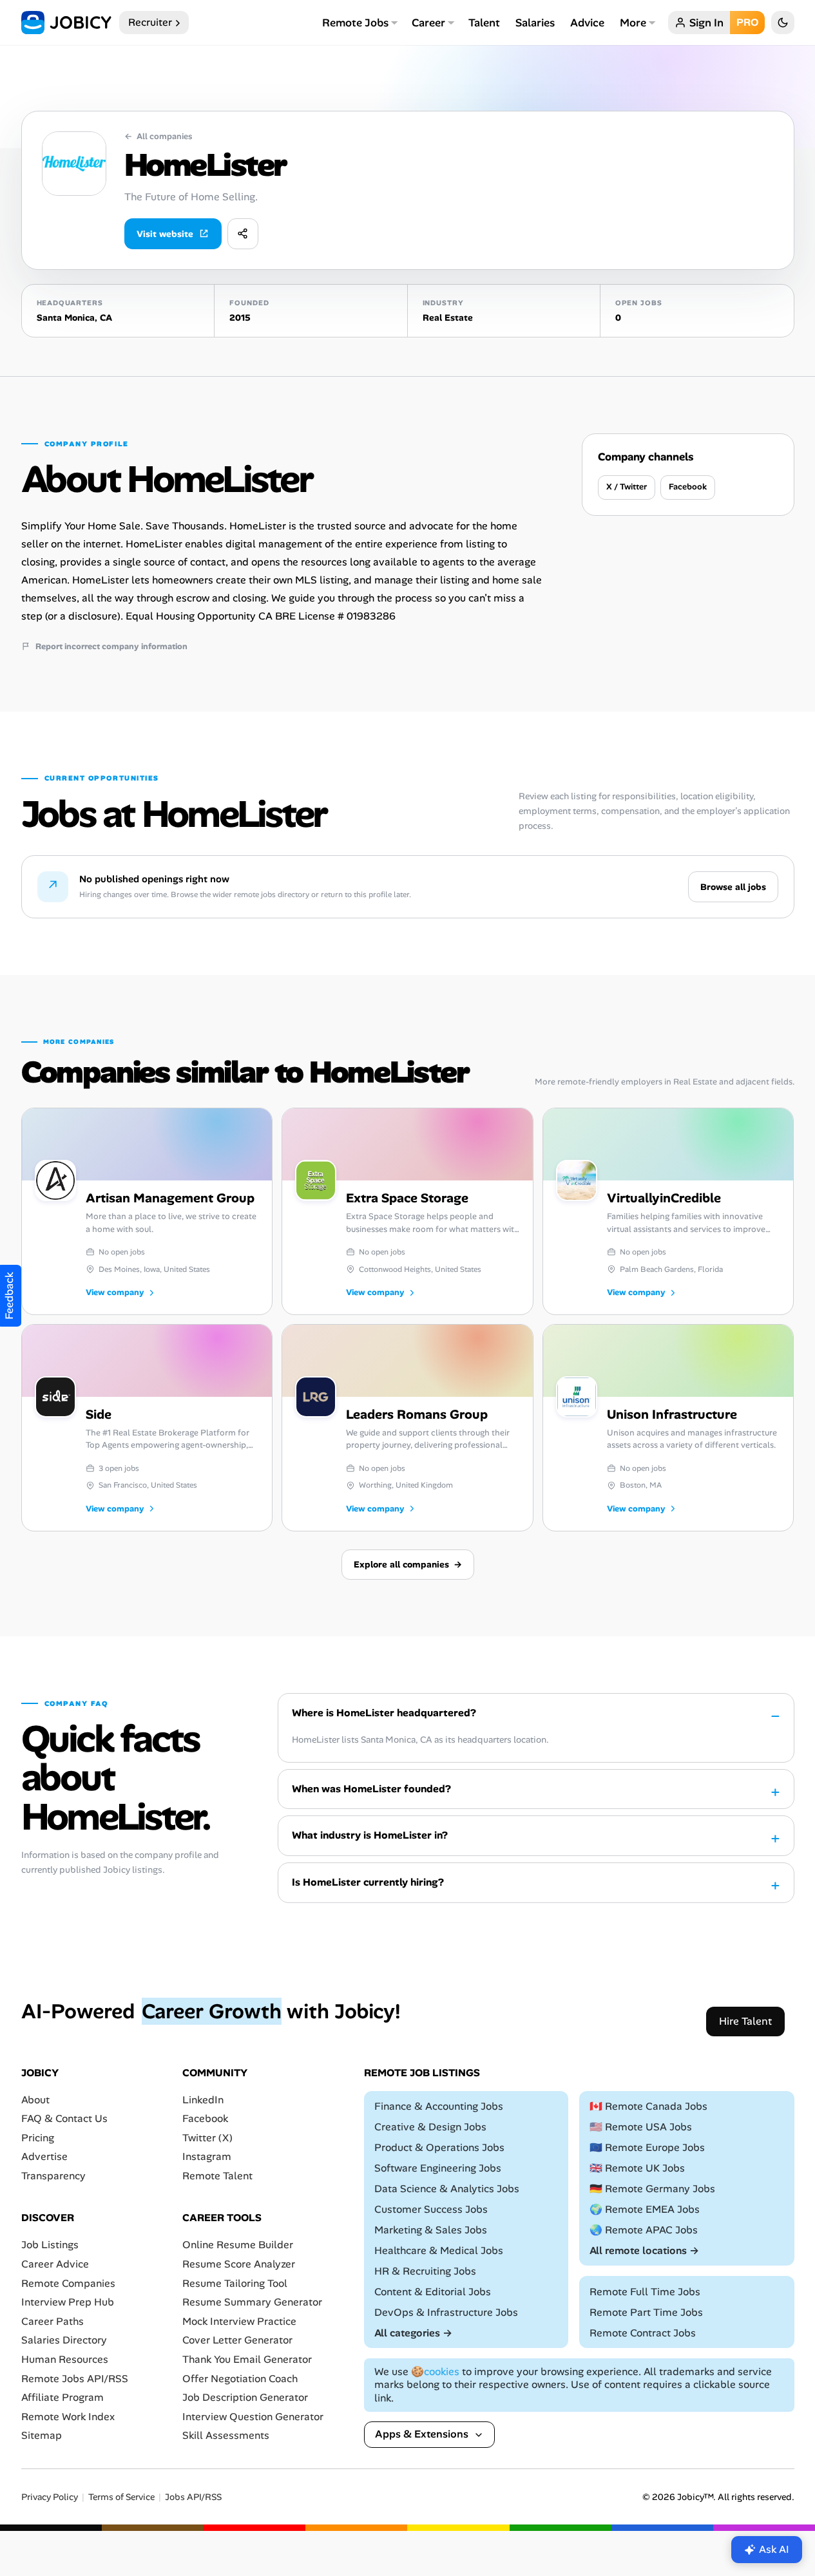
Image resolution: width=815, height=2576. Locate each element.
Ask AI (774, 2549)
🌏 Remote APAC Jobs (644, 2230)
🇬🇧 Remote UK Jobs (637, 2168)
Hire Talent (745, 2021)
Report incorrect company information (111, 647)
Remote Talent (217, 2176)
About (35, 2099)
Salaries (535, 23)
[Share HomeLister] (243, 234)
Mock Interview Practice (239, 2321)
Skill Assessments (226, 2435)
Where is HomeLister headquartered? (384, 1713)
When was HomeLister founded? (371, 1789)
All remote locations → (644, 2250)
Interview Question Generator (253, 2417)
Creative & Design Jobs (430, 2127)
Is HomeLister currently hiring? (368, 1882)
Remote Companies (68, 2283)
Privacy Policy (50, 2497)
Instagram (207, 2156)
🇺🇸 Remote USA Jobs (641, 2127)
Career (428, 23)
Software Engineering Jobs (438, 2168)
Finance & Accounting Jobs (439, 2106)
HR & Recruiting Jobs (425, 2271)
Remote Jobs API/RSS (75, 2378)
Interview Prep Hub (68, 2302)
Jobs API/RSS (193, 2497)
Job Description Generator (245, 2397)
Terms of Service (121, 2497)
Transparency (53, 2176)
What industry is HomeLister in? (370, 1835)
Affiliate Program (62, 2397)
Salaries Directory (64, 2340)
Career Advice (55, 2264)
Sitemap (42, 2435)
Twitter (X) (207, 2138)
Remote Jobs (355, 23)
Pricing (38, 2138)
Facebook (688, 487)
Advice (587, 23)
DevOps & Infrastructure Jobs (446, 2312)
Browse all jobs (733, 887)
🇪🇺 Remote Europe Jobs (647, 2147)
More (633, 23)
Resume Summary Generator (252, 2302)
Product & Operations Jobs (439, 2147)
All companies (158, 137)
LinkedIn (203, 2099)
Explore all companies (408, 1564)
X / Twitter (627, 487)
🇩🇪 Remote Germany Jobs (652, 2189)
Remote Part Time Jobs (646, 2312)
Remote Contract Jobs (643, 2333)
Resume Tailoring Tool (235, 2283)
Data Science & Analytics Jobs (447, 2189)
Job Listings (50, 2245)
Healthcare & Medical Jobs (439, 2250)
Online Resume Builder (238, 2245)
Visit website (165, 234)
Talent (484, 23)
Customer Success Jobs (431, 2209)
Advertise (44, 2156)
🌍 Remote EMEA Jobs (645, 2209)
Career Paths (53, 2321)
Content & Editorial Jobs (433, 2292)
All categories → (413, 2333)
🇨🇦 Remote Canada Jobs (648, 2106)
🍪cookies (435, 2372)
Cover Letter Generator (237, 2340)
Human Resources (65, 2359)
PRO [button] (747, 22)
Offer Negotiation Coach (240, 2378)
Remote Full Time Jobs (645, 2292)
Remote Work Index (68, 2417)
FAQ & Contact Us (64, 2118)
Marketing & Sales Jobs (431, 2230)
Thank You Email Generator (247, 2359)
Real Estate (448, 317)
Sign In (706, 23)
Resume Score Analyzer (239, 2264)
